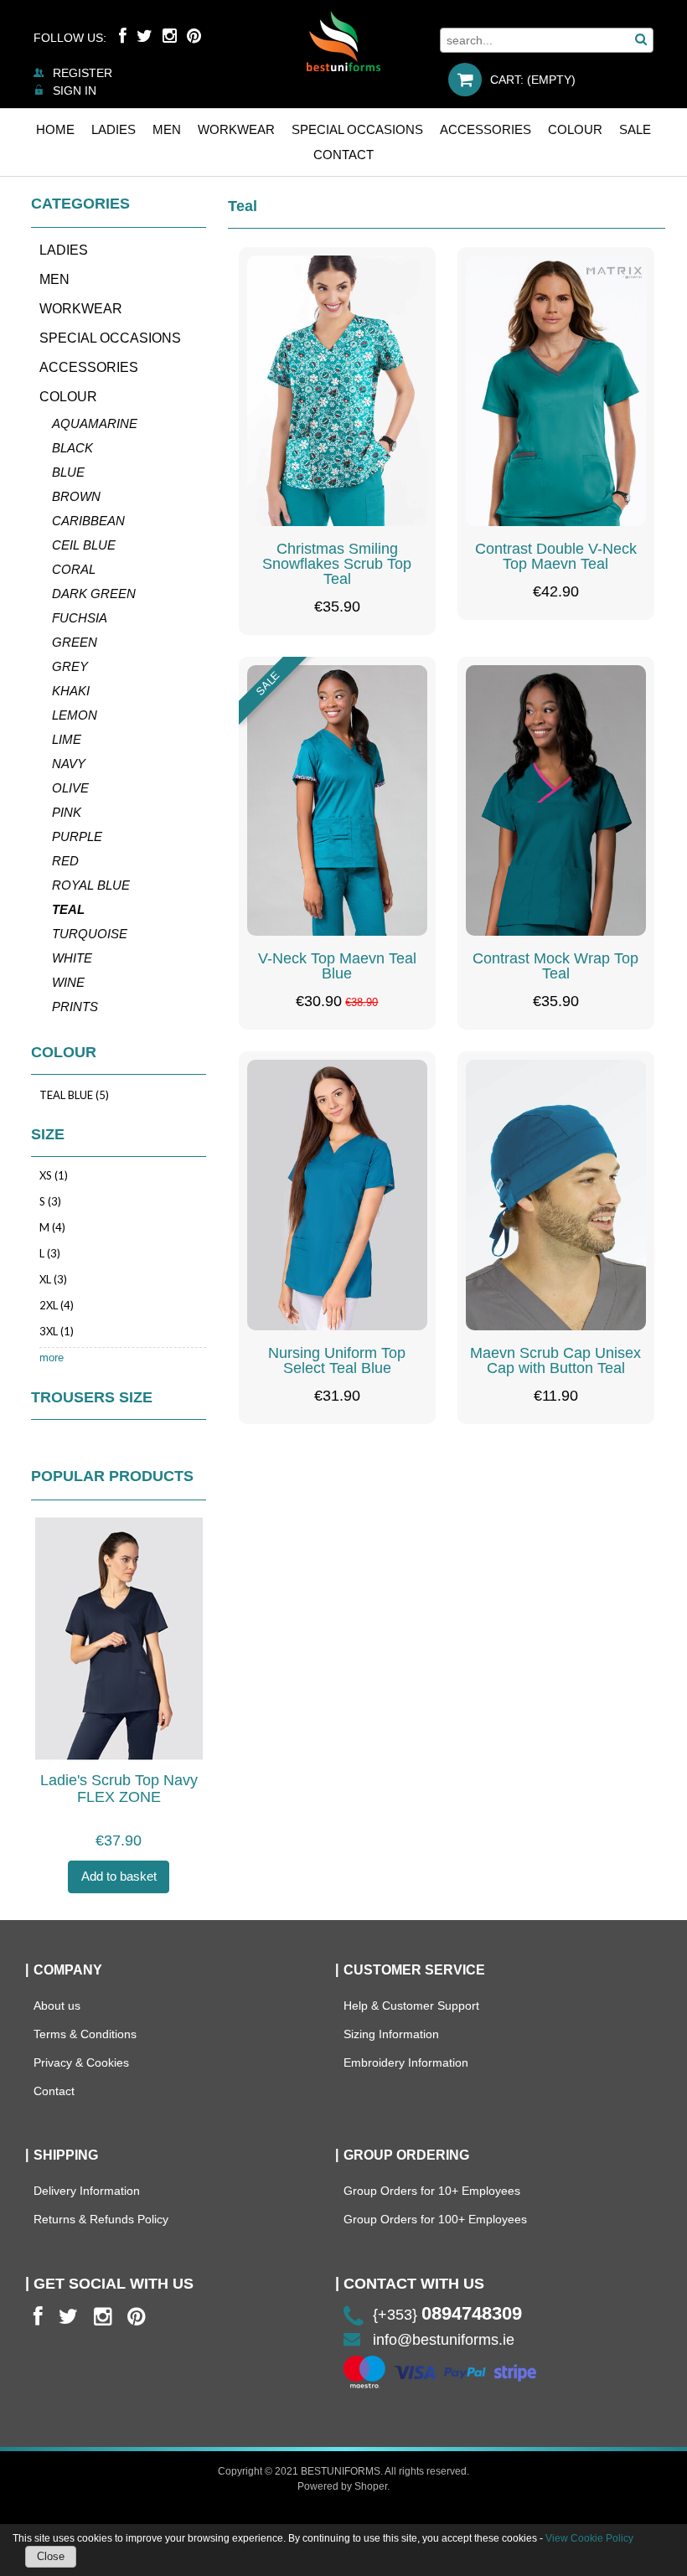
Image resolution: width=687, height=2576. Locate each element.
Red (65, 861)
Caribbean (88, 521)
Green (75, 642)
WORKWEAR (81, 309)
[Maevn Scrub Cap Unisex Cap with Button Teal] (556, 1195)
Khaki (71, 691)
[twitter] (68, 2317)
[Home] (343, 41)
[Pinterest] (194, 36)
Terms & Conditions (85, 2034)
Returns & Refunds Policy (101, 2219)
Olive (70, 788)
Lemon (75, 715)
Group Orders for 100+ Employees (435, 2219)
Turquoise (90, 934)
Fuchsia (80, 618)
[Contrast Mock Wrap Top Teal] (556, 800)
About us (57, 2006)
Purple (77, 836)
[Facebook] (123, 36)
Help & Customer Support (411, 2006)
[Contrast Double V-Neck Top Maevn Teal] (556, 391)
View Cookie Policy (589, 2538)
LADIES (64, 250)
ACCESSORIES (89, 367)
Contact (54, 2091)
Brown (76, 496)
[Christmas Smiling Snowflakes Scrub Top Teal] (337, 391)
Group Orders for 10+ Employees (432, 2191)
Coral (74, 569)
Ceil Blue (84, 545)
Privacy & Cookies (81, 2062)
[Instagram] (170, 36)
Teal (68, 909)
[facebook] (38, 2317)
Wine (68, 982)
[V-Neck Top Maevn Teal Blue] (337, 800)
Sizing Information (391, 2034)
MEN (54, 279)
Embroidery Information (406, 2062)
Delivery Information (87, 2191)
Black (72, 448)
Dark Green (94, 594)
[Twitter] (145, 36)
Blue (68, 472)
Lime (67, 739)
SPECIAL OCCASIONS (110, 338)
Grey (70, 666)
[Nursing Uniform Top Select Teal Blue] (337, 1195)
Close (51, 2556)
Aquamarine (95, 423)
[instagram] (103, 2317)
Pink (67, 812)
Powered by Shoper (342, 2486)
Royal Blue (91, 885)
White (72, 958)
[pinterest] (136, 2317)
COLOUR (68, 397)
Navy (69, 764)
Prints (75, 1007)
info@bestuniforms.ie (444, 2340)
